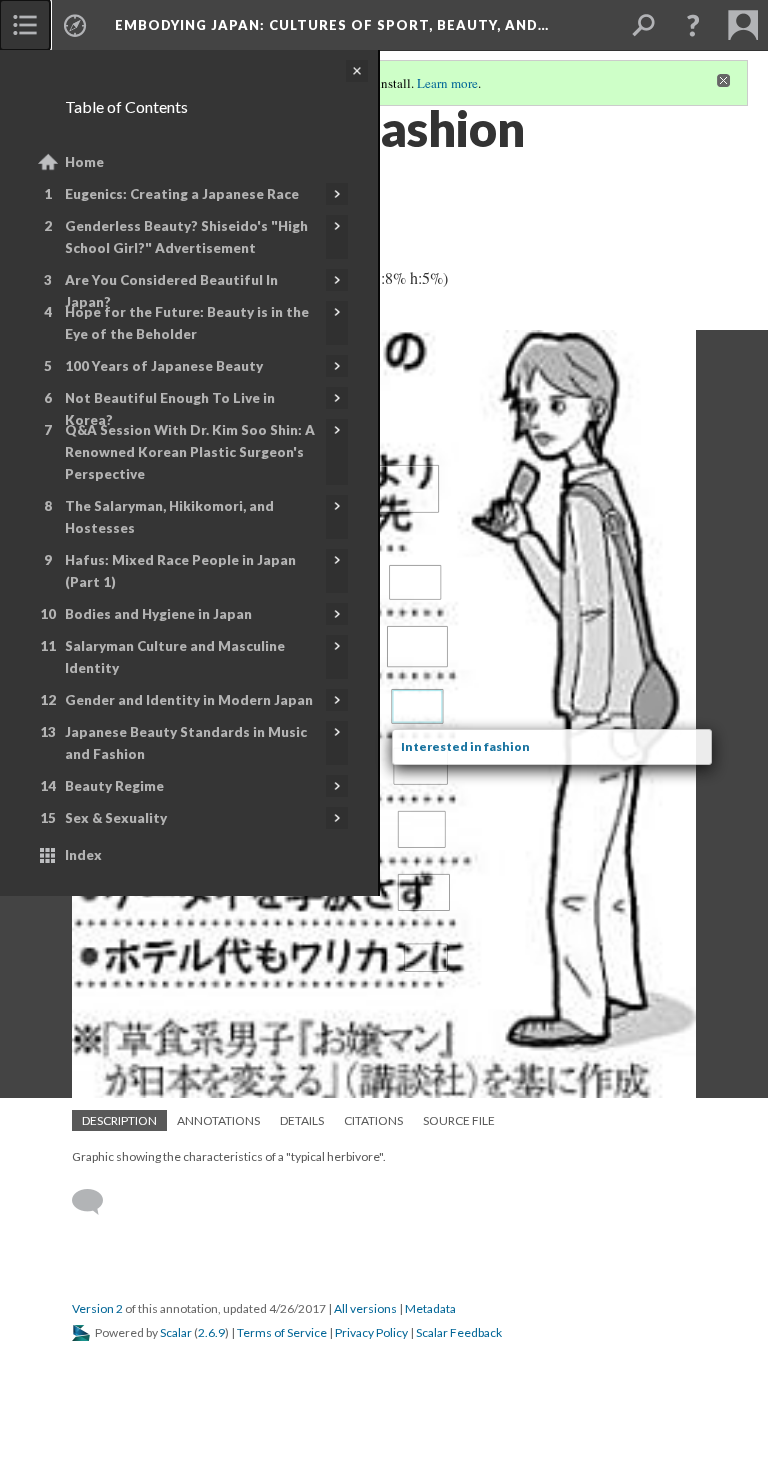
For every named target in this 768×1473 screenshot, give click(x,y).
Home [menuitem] (84, 162)
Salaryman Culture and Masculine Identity (175, 657)
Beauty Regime (114, 786)
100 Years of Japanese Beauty (164, 366)
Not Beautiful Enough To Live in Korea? (170, 409)
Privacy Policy (371, 1332)
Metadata (430, 1308)
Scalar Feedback (459, 1332)
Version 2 (97, 1308)
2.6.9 (211, 1332)
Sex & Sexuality (116, 818)
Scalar (176, 1332)
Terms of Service (282, 1332)
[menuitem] (25, 25)
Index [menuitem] (83, 855)
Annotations (218, 1120)
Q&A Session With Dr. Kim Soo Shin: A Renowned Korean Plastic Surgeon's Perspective (190, 452)
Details (302, 1120)
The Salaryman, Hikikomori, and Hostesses (169, 517)
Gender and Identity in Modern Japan (189, 700)
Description (119, 1120)
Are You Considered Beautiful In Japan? (171, 291)
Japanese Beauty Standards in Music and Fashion (186, 743)
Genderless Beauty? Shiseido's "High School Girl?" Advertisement (186, 237)
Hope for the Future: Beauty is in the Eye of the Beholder (187, 323)
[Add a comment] (96, 1202)
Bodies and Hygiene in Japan (158, 614)
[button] (693, 25)
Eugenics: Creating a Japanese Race (182, 194)
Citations (373, 1120)
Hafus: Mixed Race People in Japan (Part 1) (180, 571)
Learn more (447, 83)
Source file (459, 1120)
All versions (365, 1308)
